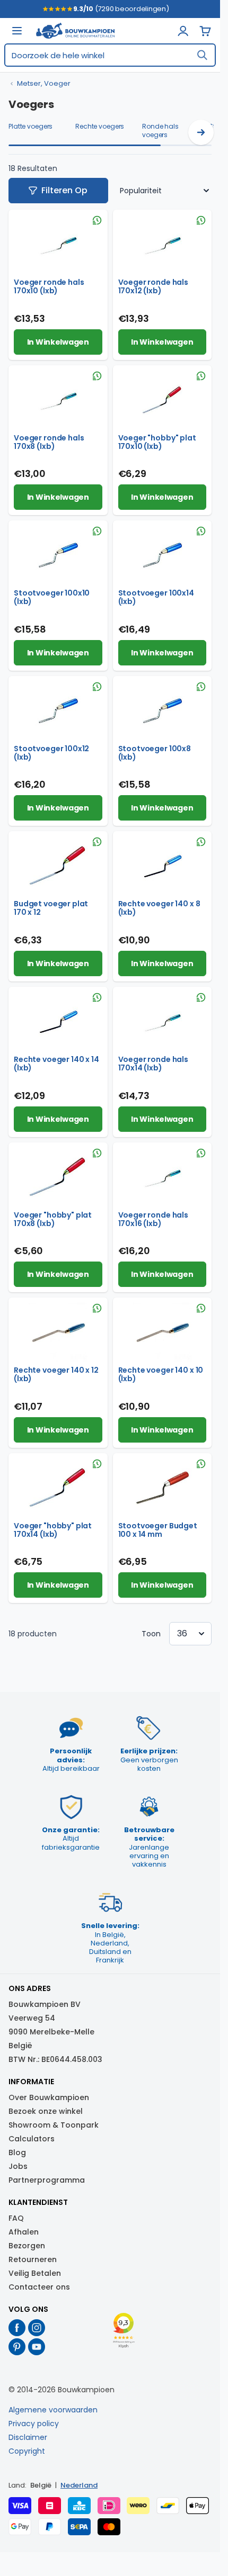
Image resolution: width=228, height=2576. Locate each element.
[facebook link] (17, 2328)
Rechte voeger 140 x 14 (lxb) (56, 1064)
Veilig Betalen (35, 2273)
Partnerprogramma (47, 2180)
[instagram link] (37, 2328)
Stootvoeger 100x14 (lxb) (156, 597)
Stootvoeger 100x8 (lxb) (155, 753)
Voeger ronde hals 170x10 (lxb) (49, 286)
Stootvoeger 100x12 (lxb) (51, 753)
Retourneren (33, 2259)
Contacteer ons (39, 2287)
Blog (17, 2152)
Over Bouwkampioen (49, 2097)
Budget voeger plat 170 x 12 (51, 908)
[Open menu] (17, 31)
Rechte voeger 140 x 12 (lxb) (56, 1374)
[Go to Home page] (75, 31)
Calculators (32, 2139)
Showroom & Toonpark (54, 2125)
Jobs (18, 2166)
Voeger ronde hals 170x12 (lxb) (153, 286)
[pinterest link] (17, 2347)
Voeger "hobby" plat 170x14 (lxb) (53, 1530)
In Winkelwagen (58, 342)
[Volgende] (201, 132)
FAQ (16, 2218)
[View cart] (205, 31)
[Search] (202, 55)
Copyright (27, 2451)
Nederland (79, 2485)
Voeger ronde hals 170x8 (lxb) (49, 442)
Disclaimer (28, 2437)
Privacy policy (34, 2424)
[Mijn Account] (183, 31)
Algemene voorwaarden (53, 2410)
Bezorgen (27, 2246)
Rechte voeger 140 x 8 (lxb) (159, 908)
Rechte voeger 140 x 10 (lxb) (161, 1374)
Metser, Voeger (44, 84)
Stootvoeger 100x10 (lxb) (52, 597)
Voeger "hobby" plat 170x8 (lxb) (53, 1219)
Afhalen (24, 2232)
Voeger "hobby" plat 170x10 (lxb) (157, 442)
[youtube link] (37, 2347)
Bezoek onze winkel (46, 2111)
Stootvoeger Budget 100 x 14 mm (158, 1530)
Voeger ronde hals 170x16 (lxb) (153, 1219)
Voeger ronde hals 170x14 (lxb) (153, 1064)
